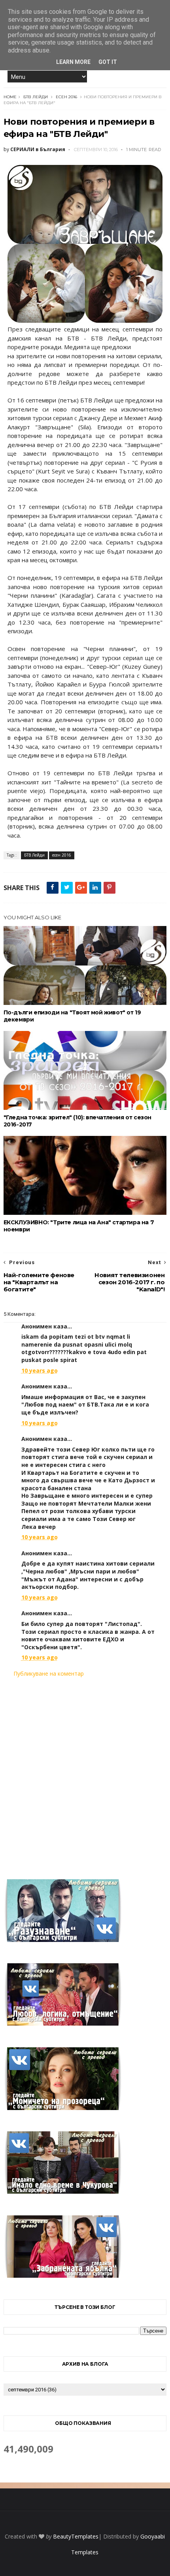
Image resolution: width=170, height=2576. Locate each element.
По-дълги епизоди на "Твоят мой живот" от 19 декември (72, 1016)
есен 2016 (66, 97)
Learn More (73, 62)
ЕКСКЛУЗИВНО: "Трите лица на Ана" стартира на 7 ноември (79, 1226)
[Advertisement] (85, 1773)
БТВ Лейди (36, 97)
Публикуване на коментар (49, 1673)
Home (10, 97)
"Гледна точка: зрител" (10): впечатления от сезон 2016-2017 (77, 1121)
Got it (108, 62)
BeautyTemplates (76, 2536)
